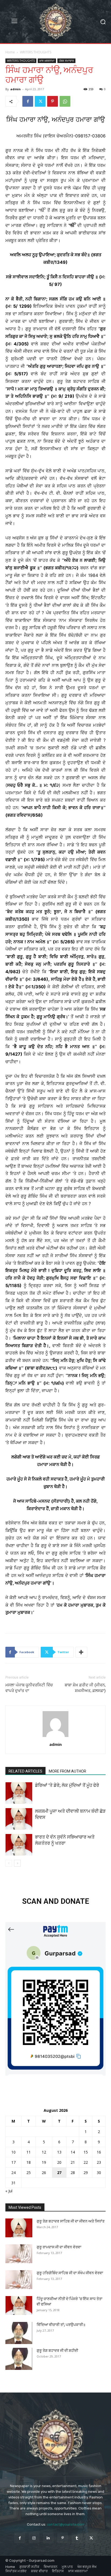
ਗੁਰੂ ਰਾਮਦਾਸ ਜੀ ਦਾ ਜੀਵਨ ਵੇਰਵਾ (59, 2247)
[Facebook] (28, 101)
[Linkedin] (48, 2538)
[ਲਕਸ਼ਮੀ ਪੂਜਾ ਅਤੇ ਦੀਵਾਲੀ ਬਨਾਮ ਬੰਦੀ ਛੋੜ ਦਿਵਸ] (19, 1819)
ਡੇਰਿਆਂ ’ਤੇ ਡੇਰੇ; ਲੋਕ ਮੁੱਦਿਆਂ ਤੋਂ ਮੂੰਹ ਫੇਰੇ (67, 1785)
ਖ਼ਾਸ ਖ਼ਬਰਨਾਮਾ (47, 61)
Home (10, 52)
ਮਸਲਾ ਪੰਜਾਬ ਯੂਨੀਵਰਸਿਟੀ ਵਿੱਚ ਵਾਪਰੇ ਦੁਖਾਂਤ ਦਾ (29, 1688)
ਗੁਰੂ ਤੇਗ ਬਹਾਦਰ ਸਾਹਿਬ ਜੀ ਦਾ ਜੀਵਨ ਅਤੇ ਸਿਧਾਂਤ (71, 2221)
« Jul (9, 2191)
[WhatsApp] (65, 101)
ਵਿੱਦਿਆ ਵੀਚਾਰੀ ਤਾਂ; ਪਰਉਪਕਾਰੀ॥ (61, 2325)
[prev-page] (9, 1863)
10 (13, 2152)
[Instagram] (34, 2538)
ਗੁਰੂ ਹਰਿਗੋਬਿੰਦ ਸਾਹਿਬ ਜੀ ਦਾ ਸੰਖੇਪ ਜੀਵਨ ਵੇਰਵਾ (70, 2273)
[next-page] (17, 1863)
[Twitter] (40, 101)
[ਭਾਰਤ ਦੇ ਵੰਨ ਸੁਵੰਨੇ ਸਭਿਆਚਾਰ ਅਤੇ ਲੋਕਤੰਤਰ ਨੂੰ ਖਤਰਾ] (19, 1845)
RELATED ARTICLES (25, 1771)
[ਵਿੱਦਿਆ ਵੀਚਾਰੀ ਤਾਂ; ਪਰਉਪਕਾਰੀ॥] (19, 2333)
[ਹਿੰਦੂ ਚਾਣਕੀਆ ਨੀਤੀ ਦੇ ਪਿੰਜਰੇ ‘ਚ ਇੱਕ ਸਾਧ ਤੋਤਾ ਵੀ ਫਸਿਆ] (19, 2305)
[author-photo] (55, 1737)
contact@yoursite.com (66, 2524)
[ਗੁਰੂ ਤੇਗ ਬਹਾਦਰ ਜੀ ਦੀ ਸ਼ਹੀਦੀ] (19, 2359)
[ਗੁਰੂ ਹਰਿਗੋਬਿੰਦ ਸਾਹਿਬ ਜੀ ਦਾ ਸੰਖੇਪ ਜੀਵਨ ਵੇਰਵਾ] (19, 2280)
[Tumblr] (77, 2538)
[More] (81, 1652)
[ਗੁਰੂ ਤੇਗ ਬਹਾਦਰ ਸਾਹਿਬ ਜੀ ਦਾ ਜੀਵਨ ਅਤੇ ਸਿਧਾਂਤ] (19, 2228)
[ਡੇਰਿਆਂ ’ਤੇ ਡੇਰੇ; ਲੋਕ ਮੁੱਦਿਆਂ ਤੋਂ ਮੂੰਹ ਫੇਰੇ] (19, 1793)
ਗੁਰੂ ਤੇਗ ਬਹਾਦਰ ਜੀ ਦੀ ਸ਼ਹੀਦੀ (57, 2350)
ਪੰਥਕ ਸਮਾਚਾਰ (66, 61)
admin (15, 89)
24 (13, 2173)
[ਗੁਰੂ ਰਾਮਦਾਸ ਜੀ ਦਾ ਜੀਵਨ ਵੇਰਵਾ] (19, 2254)
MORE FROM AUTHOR (67, 1771)
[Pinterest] (53, 101)
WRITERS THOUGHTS (36, 52)
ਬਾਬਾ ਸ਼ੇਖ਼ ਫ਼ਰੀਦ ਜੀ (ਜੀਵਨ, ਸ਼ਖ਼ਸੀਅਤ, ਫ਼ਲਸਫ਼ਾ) (85, 1688)
